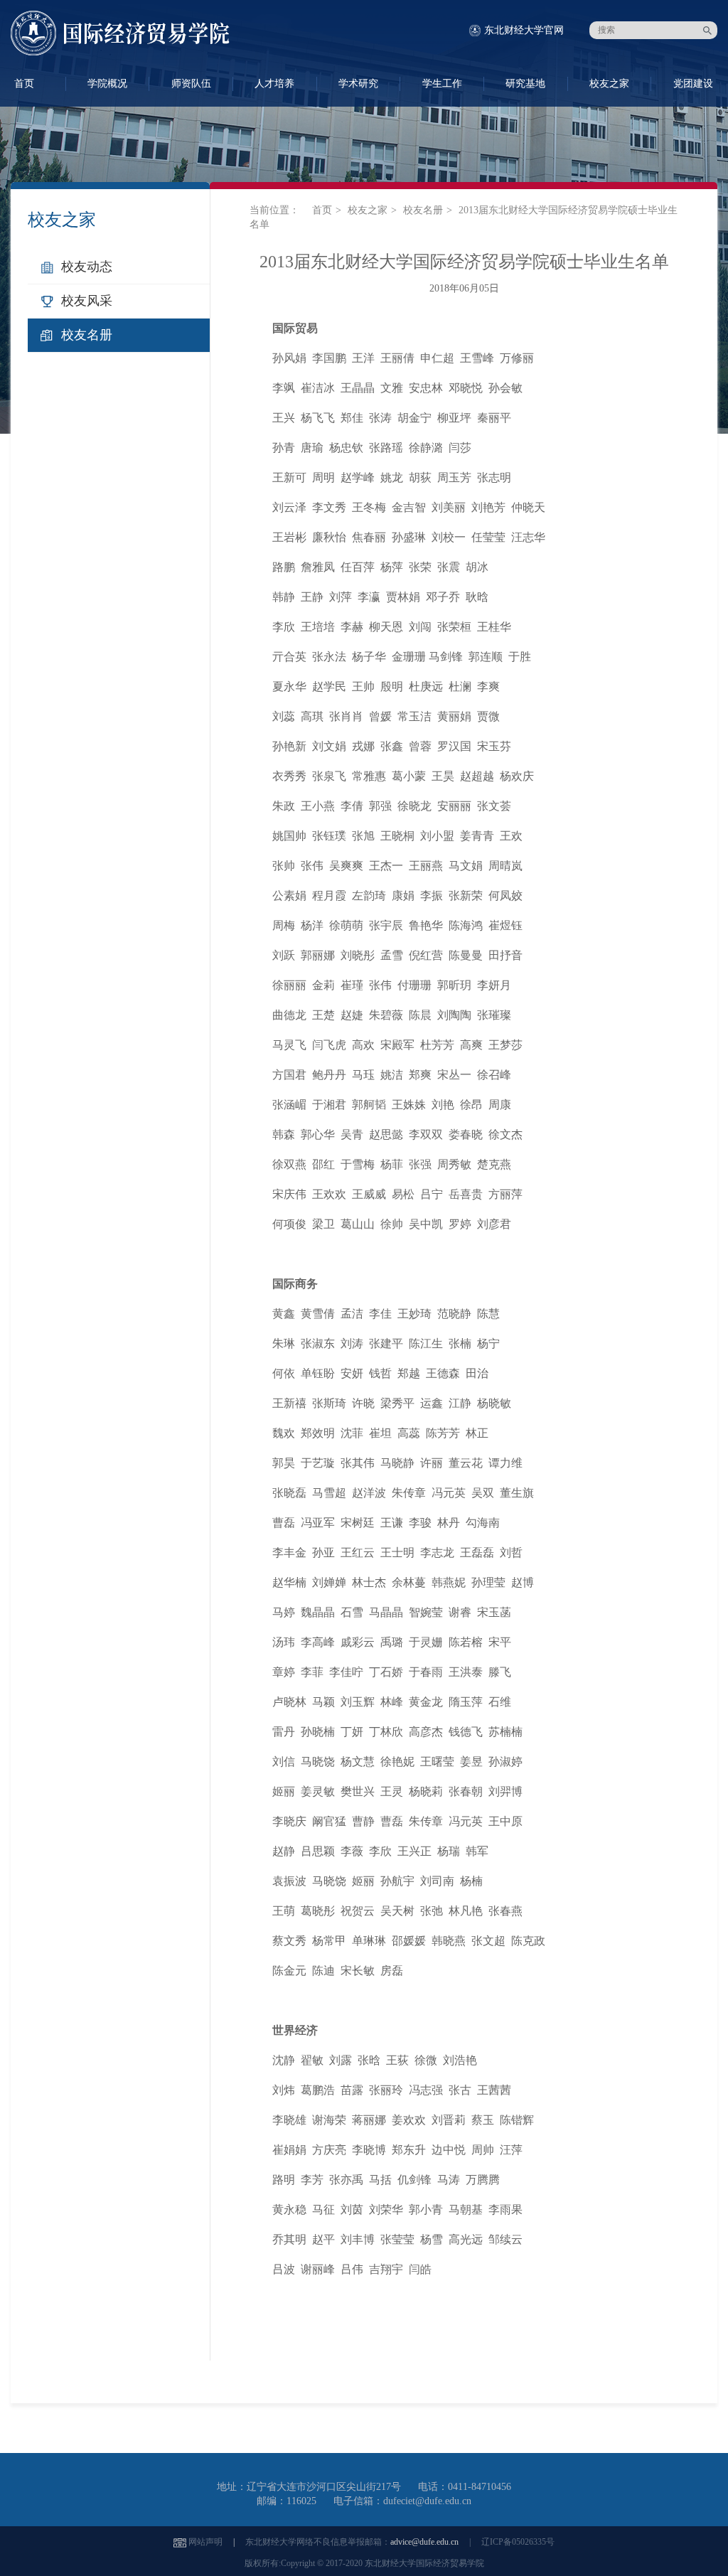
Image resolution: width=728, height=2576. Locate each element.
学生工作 (442, 84)
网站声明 (205, 2542)
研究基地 (525, 84)
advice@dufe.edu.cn (424, 2542)
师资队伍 (191, 84)
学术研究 (358, 84)
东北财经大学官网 (524, 30)
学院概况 (107, 84)
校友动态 (87, 267)
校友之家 (609, 84)
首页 (322, 210)
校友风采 (87, 301)
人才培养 (274, 84)
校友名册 (87, 335)
